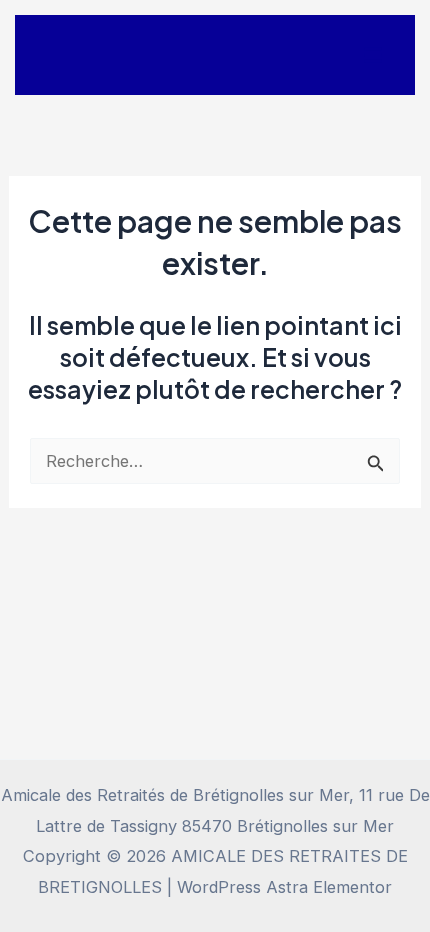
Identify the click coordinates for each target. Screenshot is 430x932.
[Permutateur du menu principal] (372, 55)
